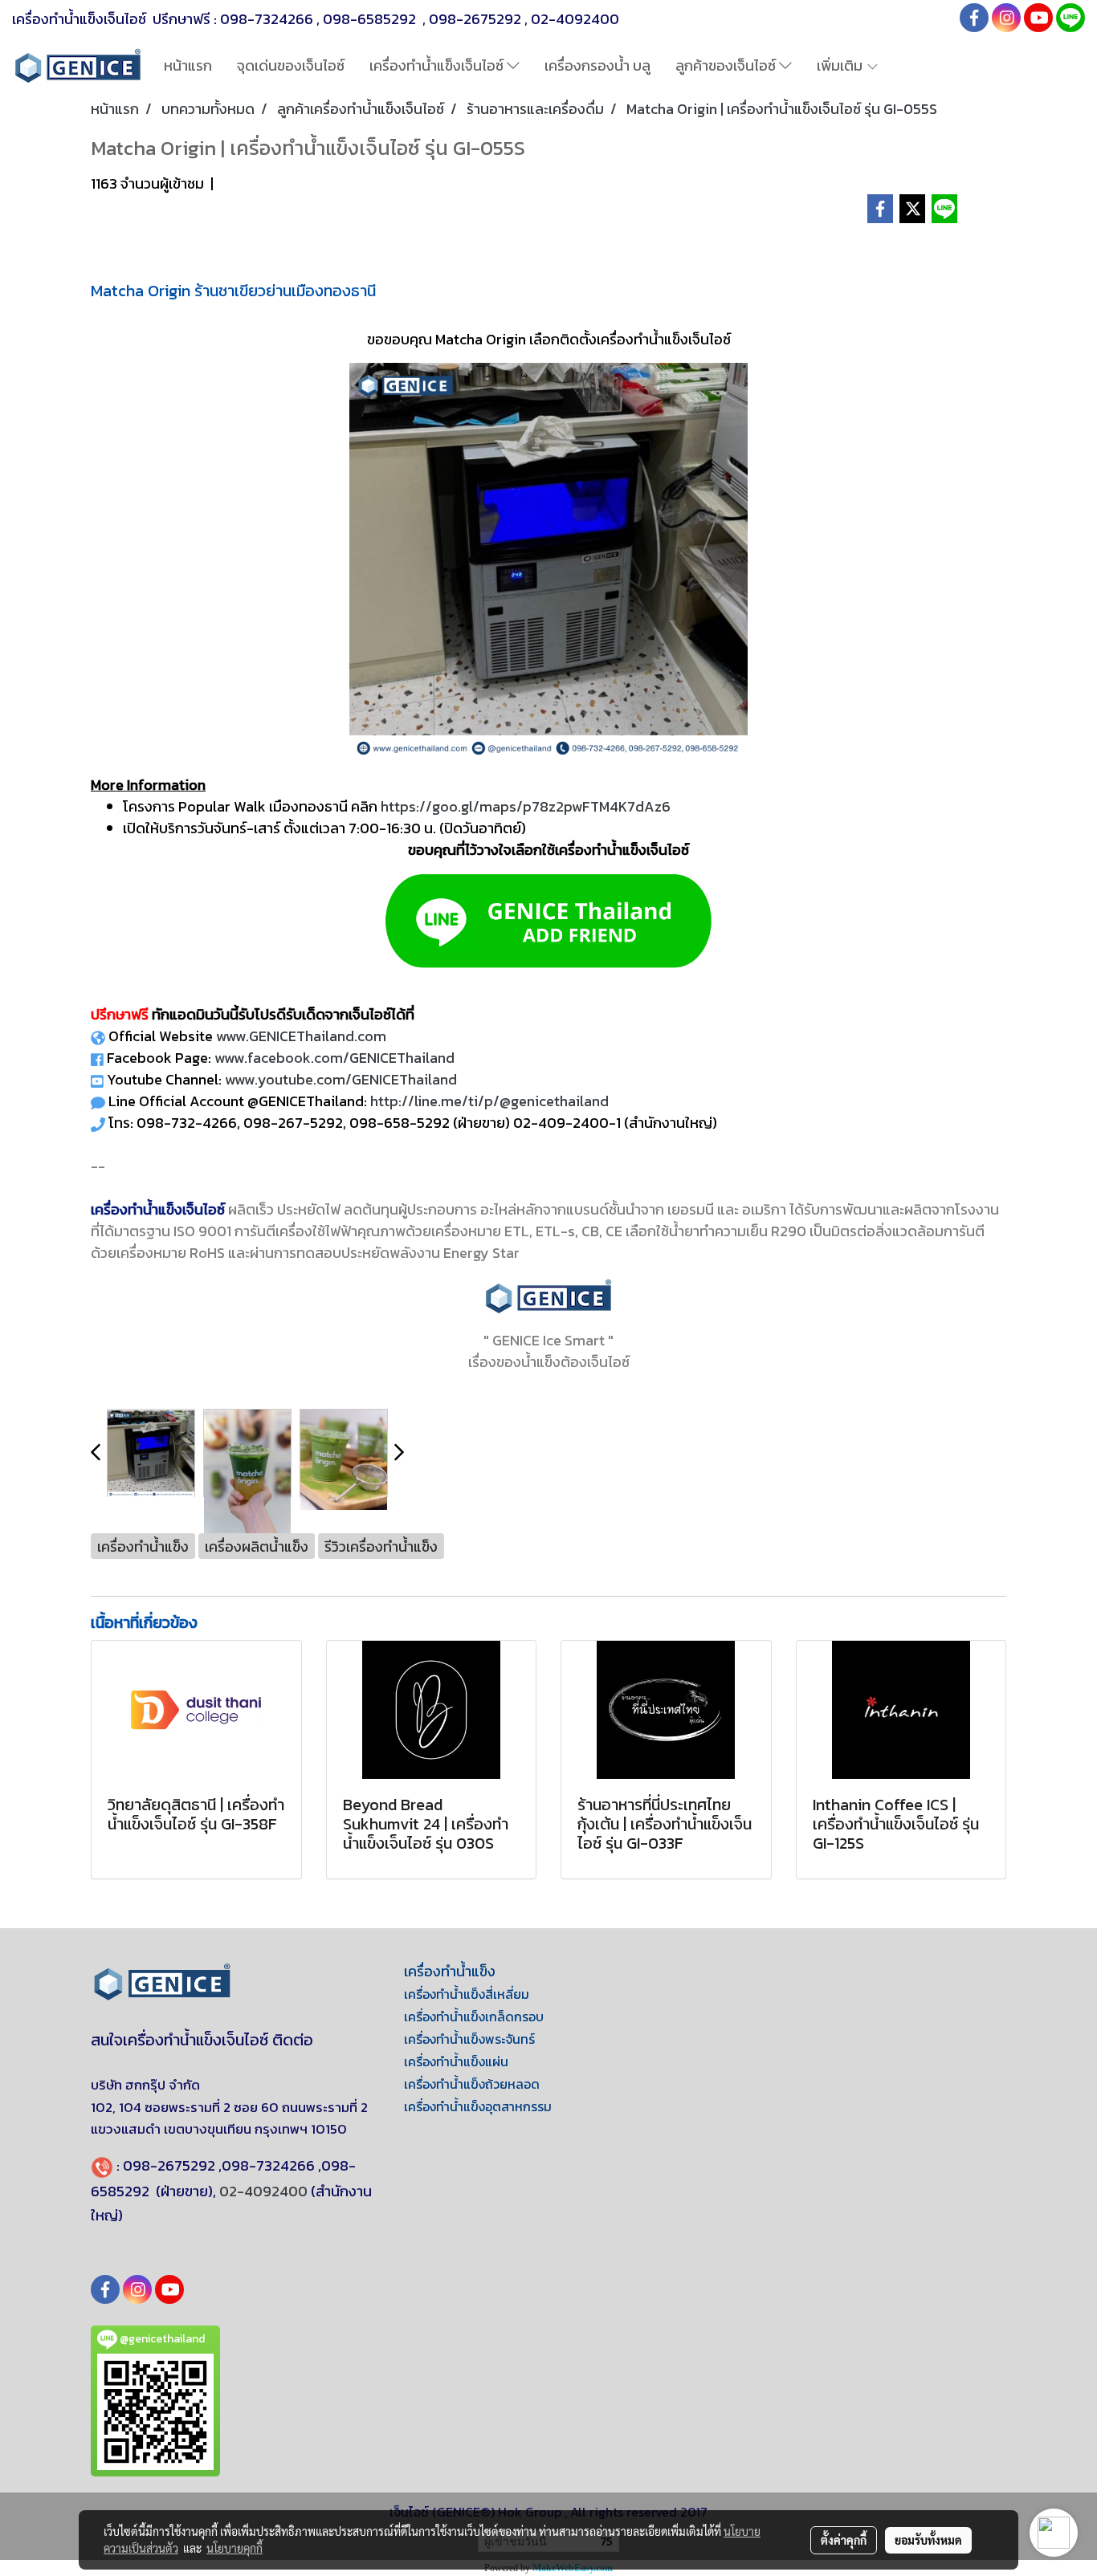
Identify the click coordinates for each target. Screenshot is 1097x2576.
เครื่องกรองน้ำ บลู (597, 65)
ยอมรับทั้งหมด (928, 2540)
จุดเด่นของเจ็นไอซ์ (291, 65)
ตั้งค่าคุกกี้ (844, 2540)
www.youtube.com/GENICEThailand (341, 1079)
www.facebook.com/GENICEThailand (334, 1058)
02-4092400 (575, 19)
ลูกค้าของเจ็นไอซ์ (727, 65)
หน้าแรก (188, 65)
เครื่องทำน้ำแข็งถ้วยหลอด (472, 2084)
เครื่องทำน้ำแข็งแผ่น (456, 2061)
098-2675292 (475, 19)
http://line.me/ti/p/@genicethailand (489, 1101)
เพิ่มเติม (841, 65)
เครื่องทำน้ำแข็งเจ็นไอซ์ (438, 65)
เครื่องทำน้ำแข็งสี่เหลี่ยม (467, 1994)
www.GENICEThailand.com (301, 1036)
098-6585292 (371, 19)
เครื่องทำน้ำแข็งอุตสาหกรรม (478, 2106)
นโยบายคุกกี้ (234, 2548)
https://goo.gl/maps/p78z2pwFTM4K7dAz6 (526, 806)
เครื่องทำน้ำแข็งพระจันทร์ (469, 2039)
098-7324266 (267, 19)
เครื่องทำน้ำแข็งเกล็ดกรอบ (474, 2016)
